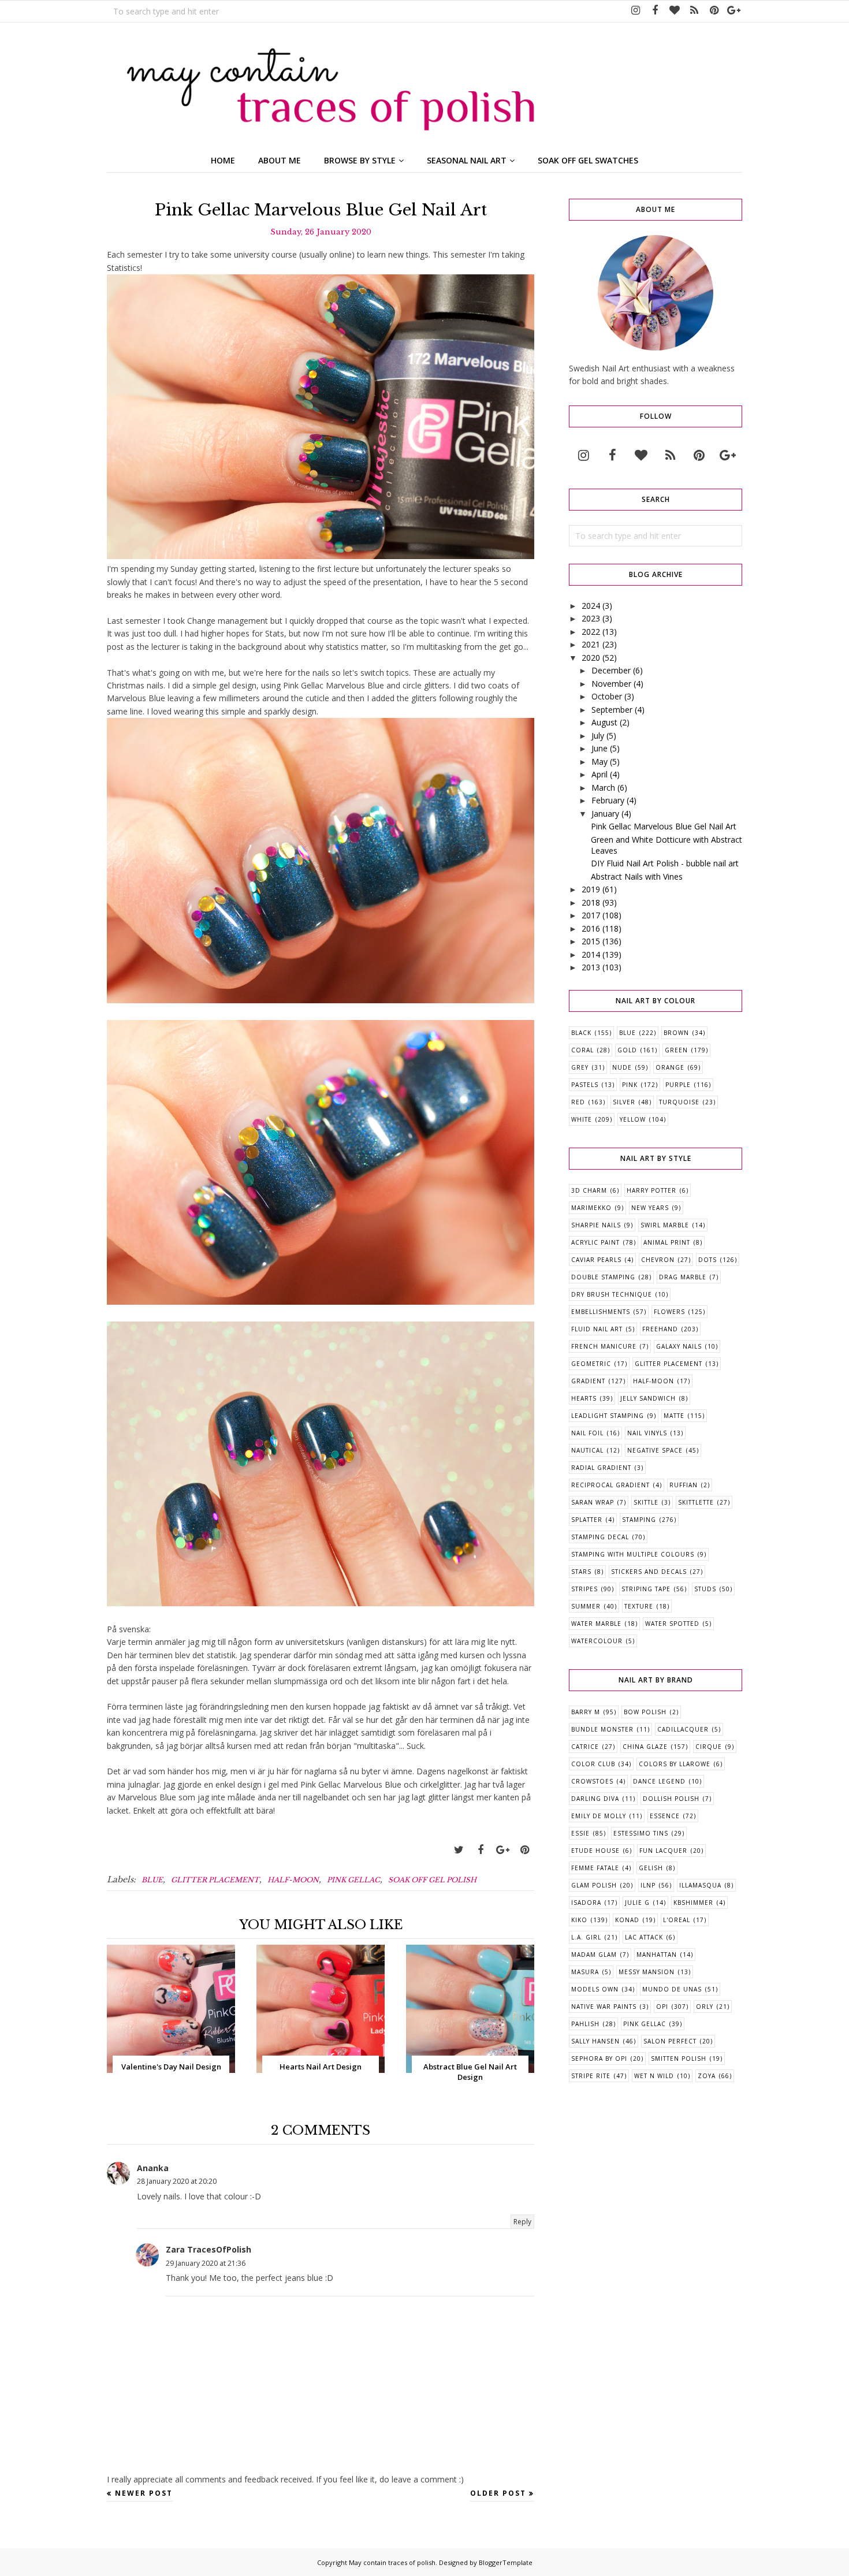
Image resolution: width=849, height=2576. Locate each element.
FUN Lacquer (663, 1851)
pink (630, 1085)
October (607, 696)
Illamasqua (700, 1885)
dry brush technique (612, 1294)
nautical (587, 1450)
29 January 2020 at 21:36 (206, 2263)
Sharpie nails (596, 1225)
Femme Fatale (595, 1868)
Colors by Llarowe (675, 1764)
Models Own (595, 1989)
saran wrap (593, 1502)
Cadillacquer (683, 1729)
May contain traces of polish (392, 2562)
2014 (591, 954)
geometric (591, 1364)
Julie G (637, 1903)
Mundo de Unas (672, 1989)
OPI (662, 2007)
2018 (591, 902)
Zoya (707, 2076)
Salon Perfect (670, 2041)
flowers (669, 1312)
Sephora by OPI (599, 2058)
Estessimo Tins (641, 1833)
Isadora (586, 1903)
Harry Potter (651, 1190)
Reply (522, 2222)
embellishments (601, 1312)
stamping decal (600, 1537)
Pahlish (585, 2024)
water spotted (672, 1624)
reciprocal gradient (610, 1485)
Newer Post (144, 2493)
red (578, 1102)
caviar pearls (596, 1260)
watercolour (597, 1641)
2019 (591, 889)
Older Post (498, 2493)
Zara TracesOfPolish (208, 2249)
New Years (650, 1208)
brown (676, 1033)
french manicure (604, 1346)
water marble (596, 1624)
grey (580, 1067)
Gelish (651, 1868)
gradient (588, 1381)
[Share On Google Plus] (502, 1850)
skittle (646, 1502)
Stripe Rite (591, 2076)
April (599, 774)
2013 (591, 967)
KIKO (579, 1920)
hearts (584, 1398)
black (581, 1033)
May (599, 762)
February (608, 800)
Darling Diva (595, 1799)
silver (624, 1102)
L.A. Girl (586, 1937)
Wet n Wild (654, 2076)
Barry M (586, 1712)
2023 (591, 618)
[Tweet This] (459, 1850)
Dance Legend (659, 1781)
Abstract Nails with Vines (637, 876)
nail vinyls (647, 1433)
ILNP (648, 1885)
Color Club (593, 1764)
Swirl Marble (665, 1225)
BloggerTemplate (506, 2562)
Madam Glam (594, 1955)
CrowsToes (592, 1781)
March (603, 788)
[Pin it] (524, 1850)
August (604, 722)
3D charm (589, 1190)
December (611, 670)
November (611, 684)
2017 (591, 915)
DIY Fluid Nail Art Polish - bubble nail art (665, 863)
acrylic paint (595, 1242)
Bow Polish (645, 1712)
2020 (591, 658)
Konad (627, 1920)
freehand (660, 1329)
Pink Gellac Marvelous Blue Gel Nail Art (664, 826)
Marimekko (591, 1208)
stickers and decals (649, 1572)
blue (152, 1880)
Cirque (709, 1747)
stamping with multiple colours (633, 1554)
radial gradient (601, 1468)
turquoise (679, 1102)
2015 (591, 941)
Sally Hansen (595, 2041)
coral (582, 1050)
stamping (639, 1520)
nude (622, 1067)
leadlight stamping (608, 1416)
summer (586, 1606)
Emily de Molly (599, 1816)
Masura (585, 1972)
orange (670, 1067)
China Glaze (645, 1747)
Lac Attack (644, 1937)
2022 (591, 632)
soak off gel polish (432, 1880)
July (598, 736)
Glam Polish (594, 1885)
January (605, 814)
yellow (633, 1119)
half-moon (293, 1880)
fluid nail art (597, 1329)
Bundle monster (602, 1729)
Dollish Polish (671, 1799)
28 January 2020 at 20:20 (177, 2181)
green (676, 1050)
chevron (658, 1260)
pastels (585, 1085)
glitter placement (215, 1880)
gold (627, 1050)
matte (674, 1416)
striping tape (646, 1589)
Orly (705, 2007)
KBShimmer (693, 1903)
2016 (591, 928)
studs (705, 1589)
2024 (591, 606)
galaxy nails (679, 1346)
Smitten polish (679, 2058)
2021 (591, 644)
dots (707, 1260)
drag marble (683, 1277)
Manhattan (657, 1955)
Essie (580, 1833)
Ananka (153, 2168)
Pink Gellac (353, 1880)
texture (639, 1606)
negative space (655, 1450)
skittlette (696, 1502)
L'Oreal (677, 1920)
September (612, 710)
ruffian (684, 1485)
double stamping (603, 1277)
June (599, 748)
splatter (587, 1520)
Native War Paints (604, 2007)
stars (581, 1572)
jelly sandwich (648, 1398)
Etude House (595, 1851)
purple (678, 1085)
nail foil (587, 1433)
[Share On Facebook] (481, 1850)
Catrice (585, 1747)
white (582, 1119)
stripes (584, 1589)
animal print (667, 1242)
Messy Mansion (647, 1972)
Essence (665, 1816)
